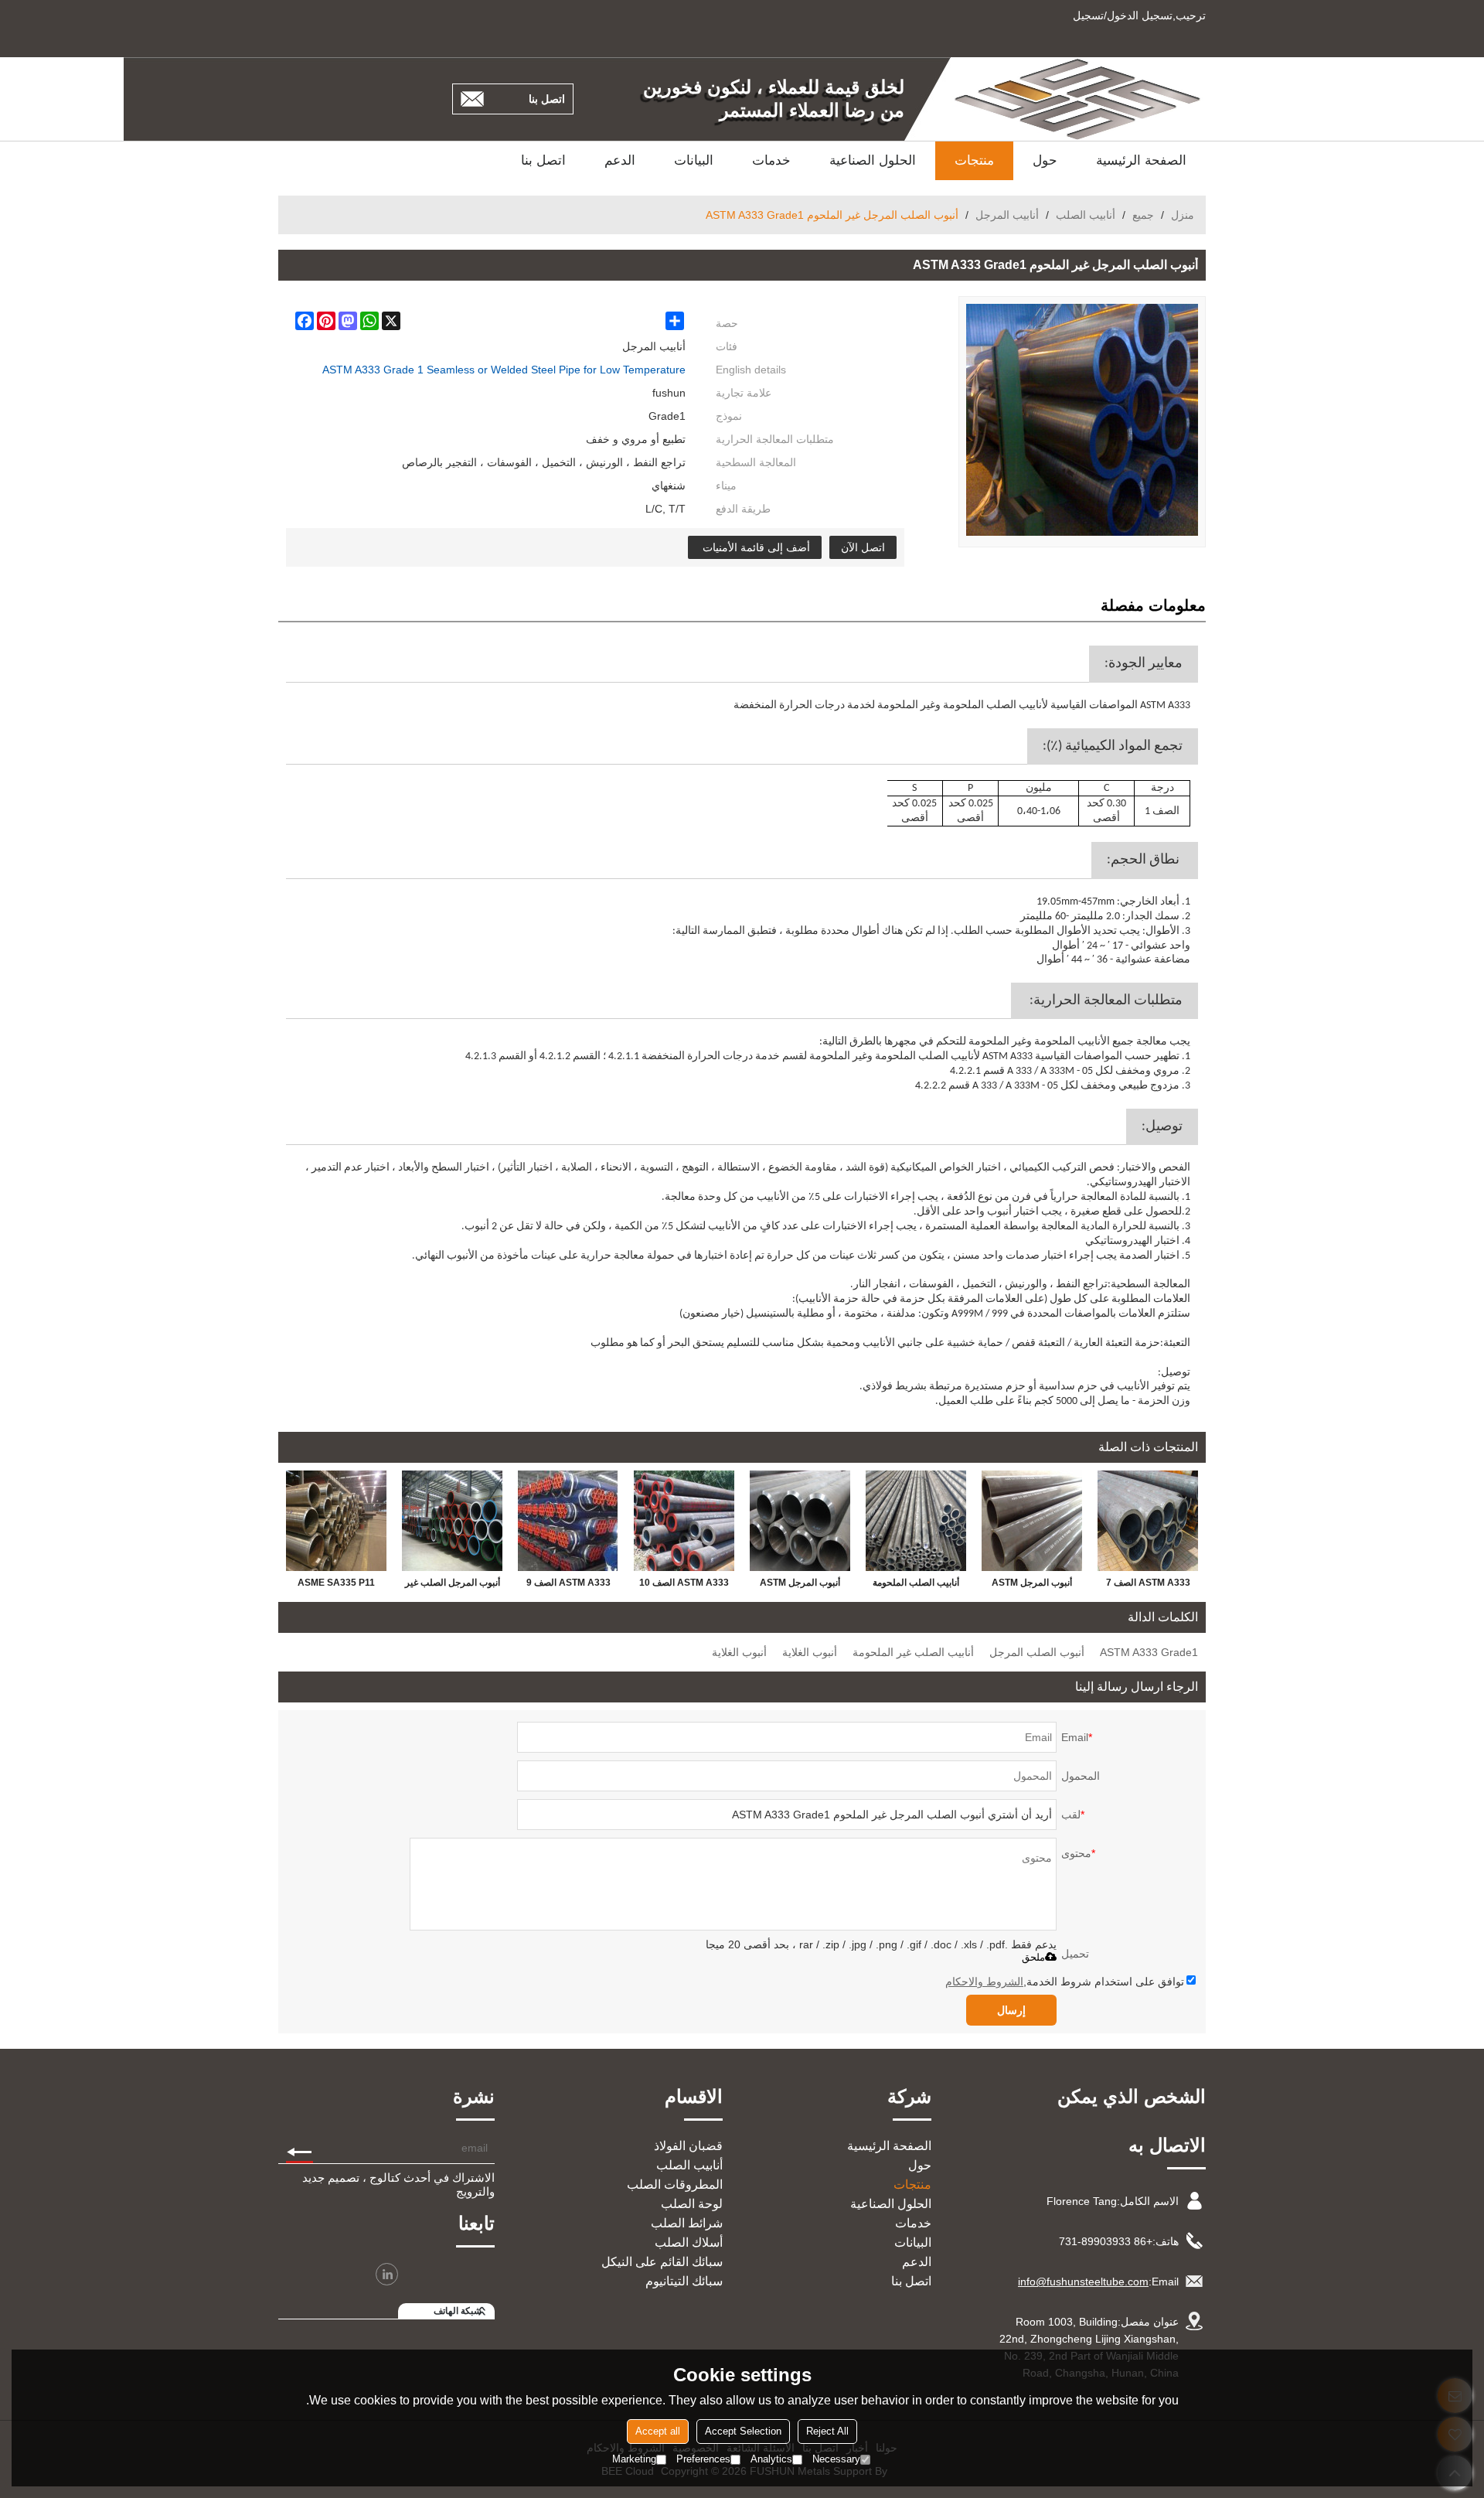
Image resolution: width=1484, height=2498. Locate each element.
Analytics (771, 2459)
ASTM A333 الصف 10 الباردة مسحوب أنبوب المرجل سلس (684, 1586)
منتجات (974, 160)
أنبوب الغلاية (810, 1652)
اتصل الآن (863, 547)
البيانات (694, 160)
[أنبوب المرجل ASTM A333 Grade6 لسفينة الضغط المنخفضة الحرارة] (1032, 1521)
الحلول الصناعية (873, 160)
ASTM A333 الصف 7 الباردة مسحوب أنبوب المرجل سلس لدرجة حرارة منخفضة (1148, 1586)
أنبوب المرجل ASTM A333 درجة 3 (800, 1586)
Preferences (703, 2459)
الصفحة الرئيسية (1141, 160)
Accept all (658, 2431)
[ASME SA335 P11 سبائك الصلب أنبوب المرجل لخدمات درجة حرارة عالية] (336, 1521)
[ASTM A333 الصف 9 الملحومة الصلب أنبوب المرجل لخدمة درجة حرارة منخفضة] (568, 1521)
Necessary (836, 2459)
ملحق (1033, 1957)
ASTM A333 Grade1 (1149, 1652)
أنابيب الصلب (1086, 215)
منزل (1183, 215)
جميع (1143, 215)
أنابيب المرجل (1007, 215)
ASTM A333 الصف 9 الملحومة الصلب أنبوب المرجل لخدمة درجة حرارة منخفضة (568, 1586)
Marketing (634, 2459)
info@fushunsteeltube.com (1083, 2282)
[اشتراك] (300, 2148)
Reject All (827, 2431)
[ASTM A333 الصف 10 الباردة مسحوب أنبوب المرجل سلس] (684, 1521)
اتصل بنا (547, 99)
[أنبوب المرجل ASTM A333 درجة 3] (800, 1521)
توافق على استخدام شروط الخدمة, (1065, 1982)
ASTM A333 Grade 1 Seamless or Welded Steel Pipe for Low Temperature (504, 370)
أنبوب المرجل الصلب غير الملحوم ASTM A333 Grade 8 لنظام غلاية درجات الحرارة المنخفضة (452, 1586)
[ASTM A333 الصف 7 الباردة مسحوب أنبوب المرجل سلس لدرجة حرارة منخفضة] (1148, 1521)
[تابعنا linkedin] (387, 2274)
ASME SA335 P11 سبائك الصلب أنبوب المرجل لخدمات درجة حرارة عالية (336, 1586)
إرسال (1011, 2010)
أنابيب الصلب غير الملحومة (913, 1652)
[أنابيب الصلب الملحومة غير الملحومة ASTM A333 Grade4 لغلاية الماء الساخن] (916, 1521)
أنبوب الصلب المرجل (1037, 1652)
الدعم (620, 160)
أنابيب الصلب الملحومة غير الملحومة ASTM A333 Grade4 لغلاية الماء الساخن (916, 1586)
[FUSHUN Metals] (1078, 99)
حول (1045, 160)
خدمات (771, 160)
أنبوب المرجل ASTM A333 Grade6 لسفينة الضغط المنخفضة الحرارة (1032, 1586)
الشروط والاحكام (984, 1982)
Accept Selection (743, 2431)
